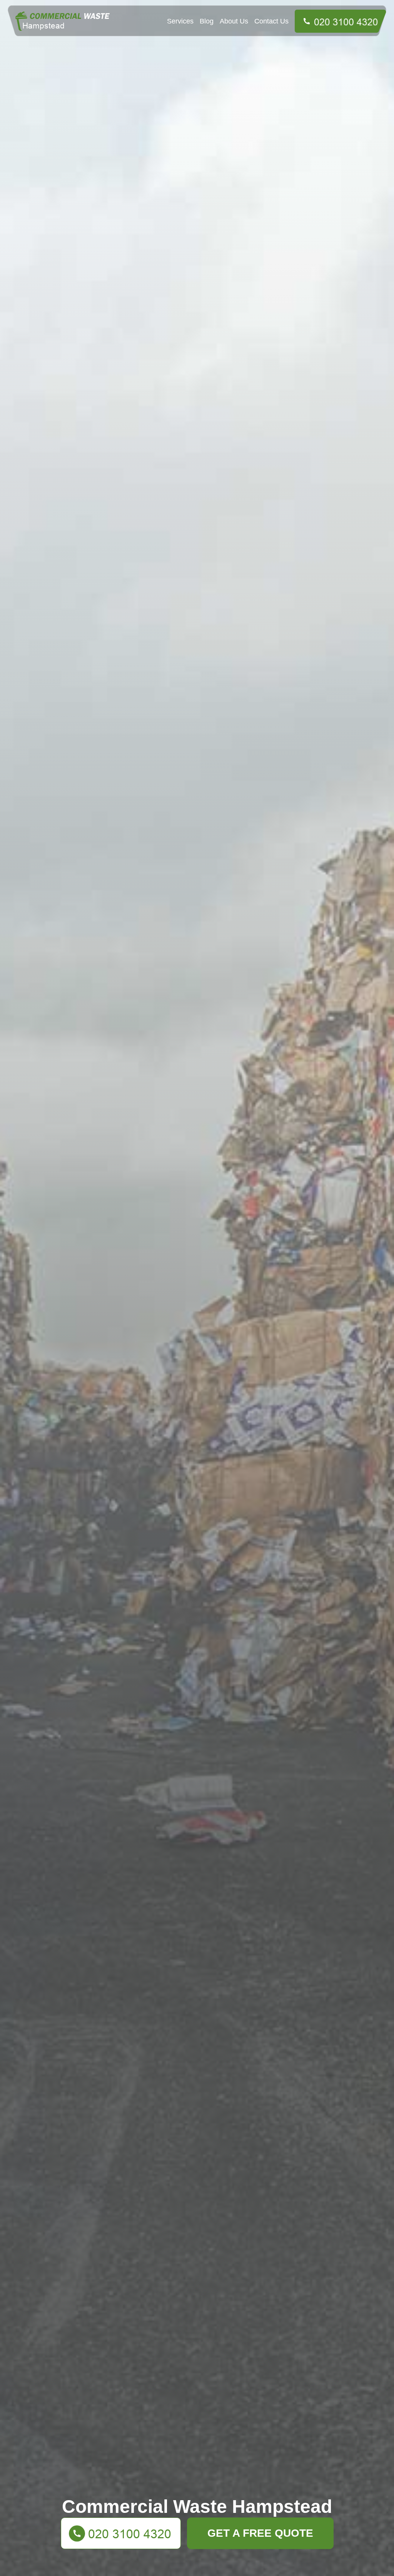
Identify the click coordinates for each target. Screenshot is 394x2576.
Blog (207, 21)
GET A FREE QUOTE (260, 2533)
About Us (234, 21)
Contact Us (271, 21)
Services (180, 21)
